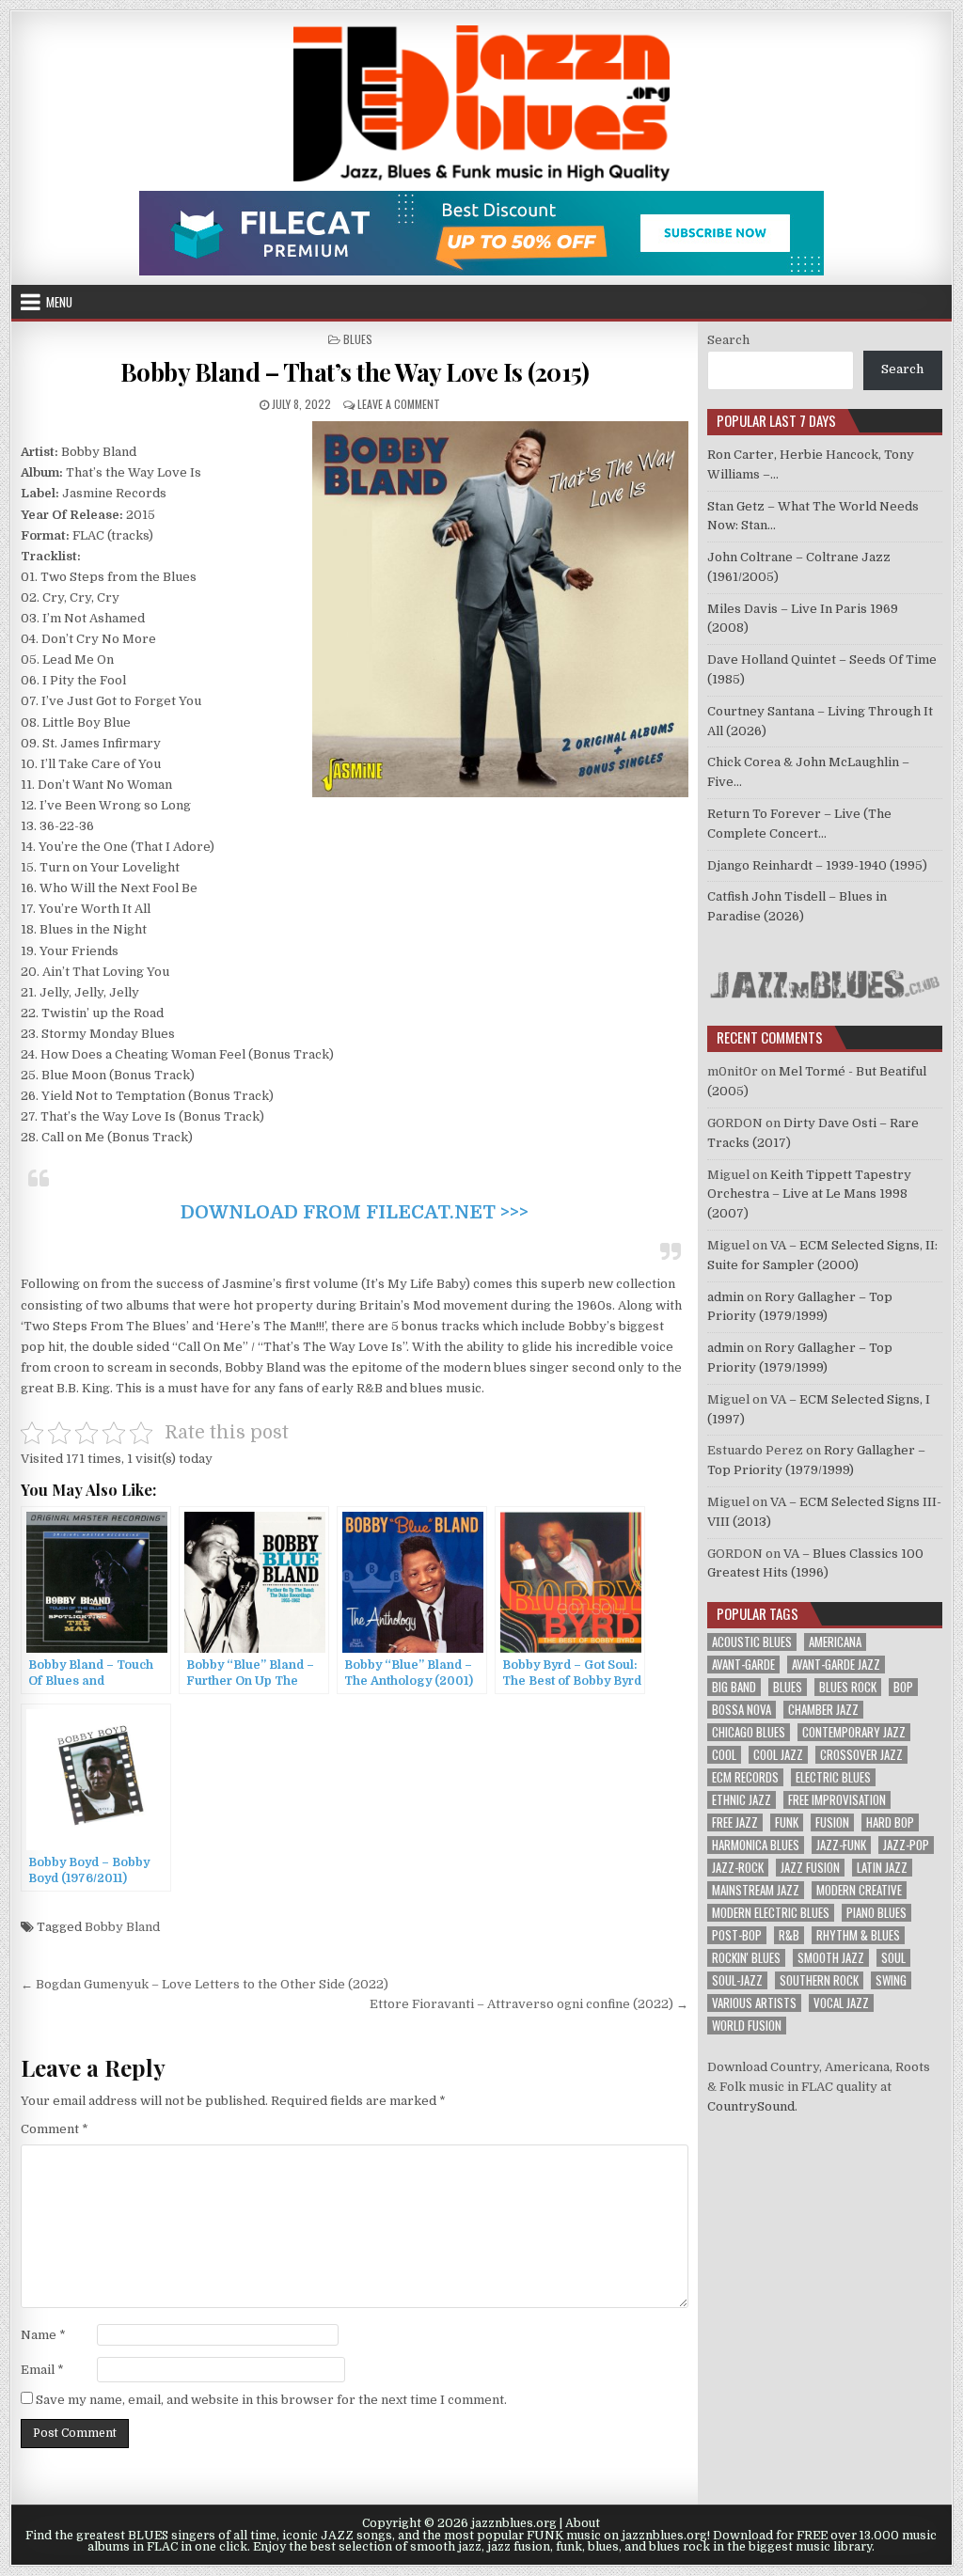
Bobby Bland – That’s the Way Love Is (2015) (355, 372)
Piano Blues (876, 1913)
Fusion (832, 1822)
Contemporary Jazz (854, 1732)
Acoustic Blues (752, 1642)
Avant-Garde (743, 1665)
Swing (891, 1980)
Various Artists (754, 2003)
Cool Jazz (778, 1755)
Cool (724, 1755)
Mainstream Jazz (756, 1890)
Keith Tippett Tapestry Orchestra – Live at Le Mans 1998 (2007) (809, 1194)
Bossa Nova (742, 1710)
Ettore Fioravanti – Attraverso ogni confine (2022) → (529, 2004)
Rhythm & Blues (858, 1935)
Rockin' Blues (746, 1958)
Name (43, 2335)
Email (42, 2370)
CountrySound (751, 2106)
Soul (893, 1958)
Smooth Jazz (831, 1958)
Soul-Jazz (737, 1980)
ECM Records (745, 1777)
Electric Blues (833, 1777)
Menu (59, 302)
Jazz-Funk (841, 1845)
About (583, 2523)
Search (728, 340)
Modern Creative (859, 1890)
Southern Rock (819, 1980)
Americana (835, 1642)
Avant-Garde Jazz (836, 1665)
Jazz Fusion (810, 1868)
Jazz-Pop (906, 1845)
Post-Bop (737, 1935)
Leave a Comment (399, 404)
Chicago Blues (749, 1732)
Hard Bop (890, 1822)
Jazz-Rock (738, 1868)
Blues (358, 339)
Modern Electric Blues (771, 1913)
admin (726, 1297)
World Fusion (747, 2026)
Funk (787, 1822)
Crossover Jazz (861, 1755)
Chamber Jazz (823, 1710)
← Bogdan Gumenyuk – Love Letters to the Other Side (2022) (205, 1984)
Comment (55, 2129)
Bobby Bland (122, 1927)
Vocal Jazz (841, 2003)
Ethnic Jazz (742, 1800)
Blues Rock (848, 1687)
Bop (903, 1687)
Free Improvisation (837, 1800)
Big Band (734, 1687)
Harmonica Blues (756, 1845)
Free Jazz (735, 1822)
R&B (789, 1935)
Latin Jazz (882, 1868)
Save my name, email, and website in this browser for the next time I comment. (271, 2400)
